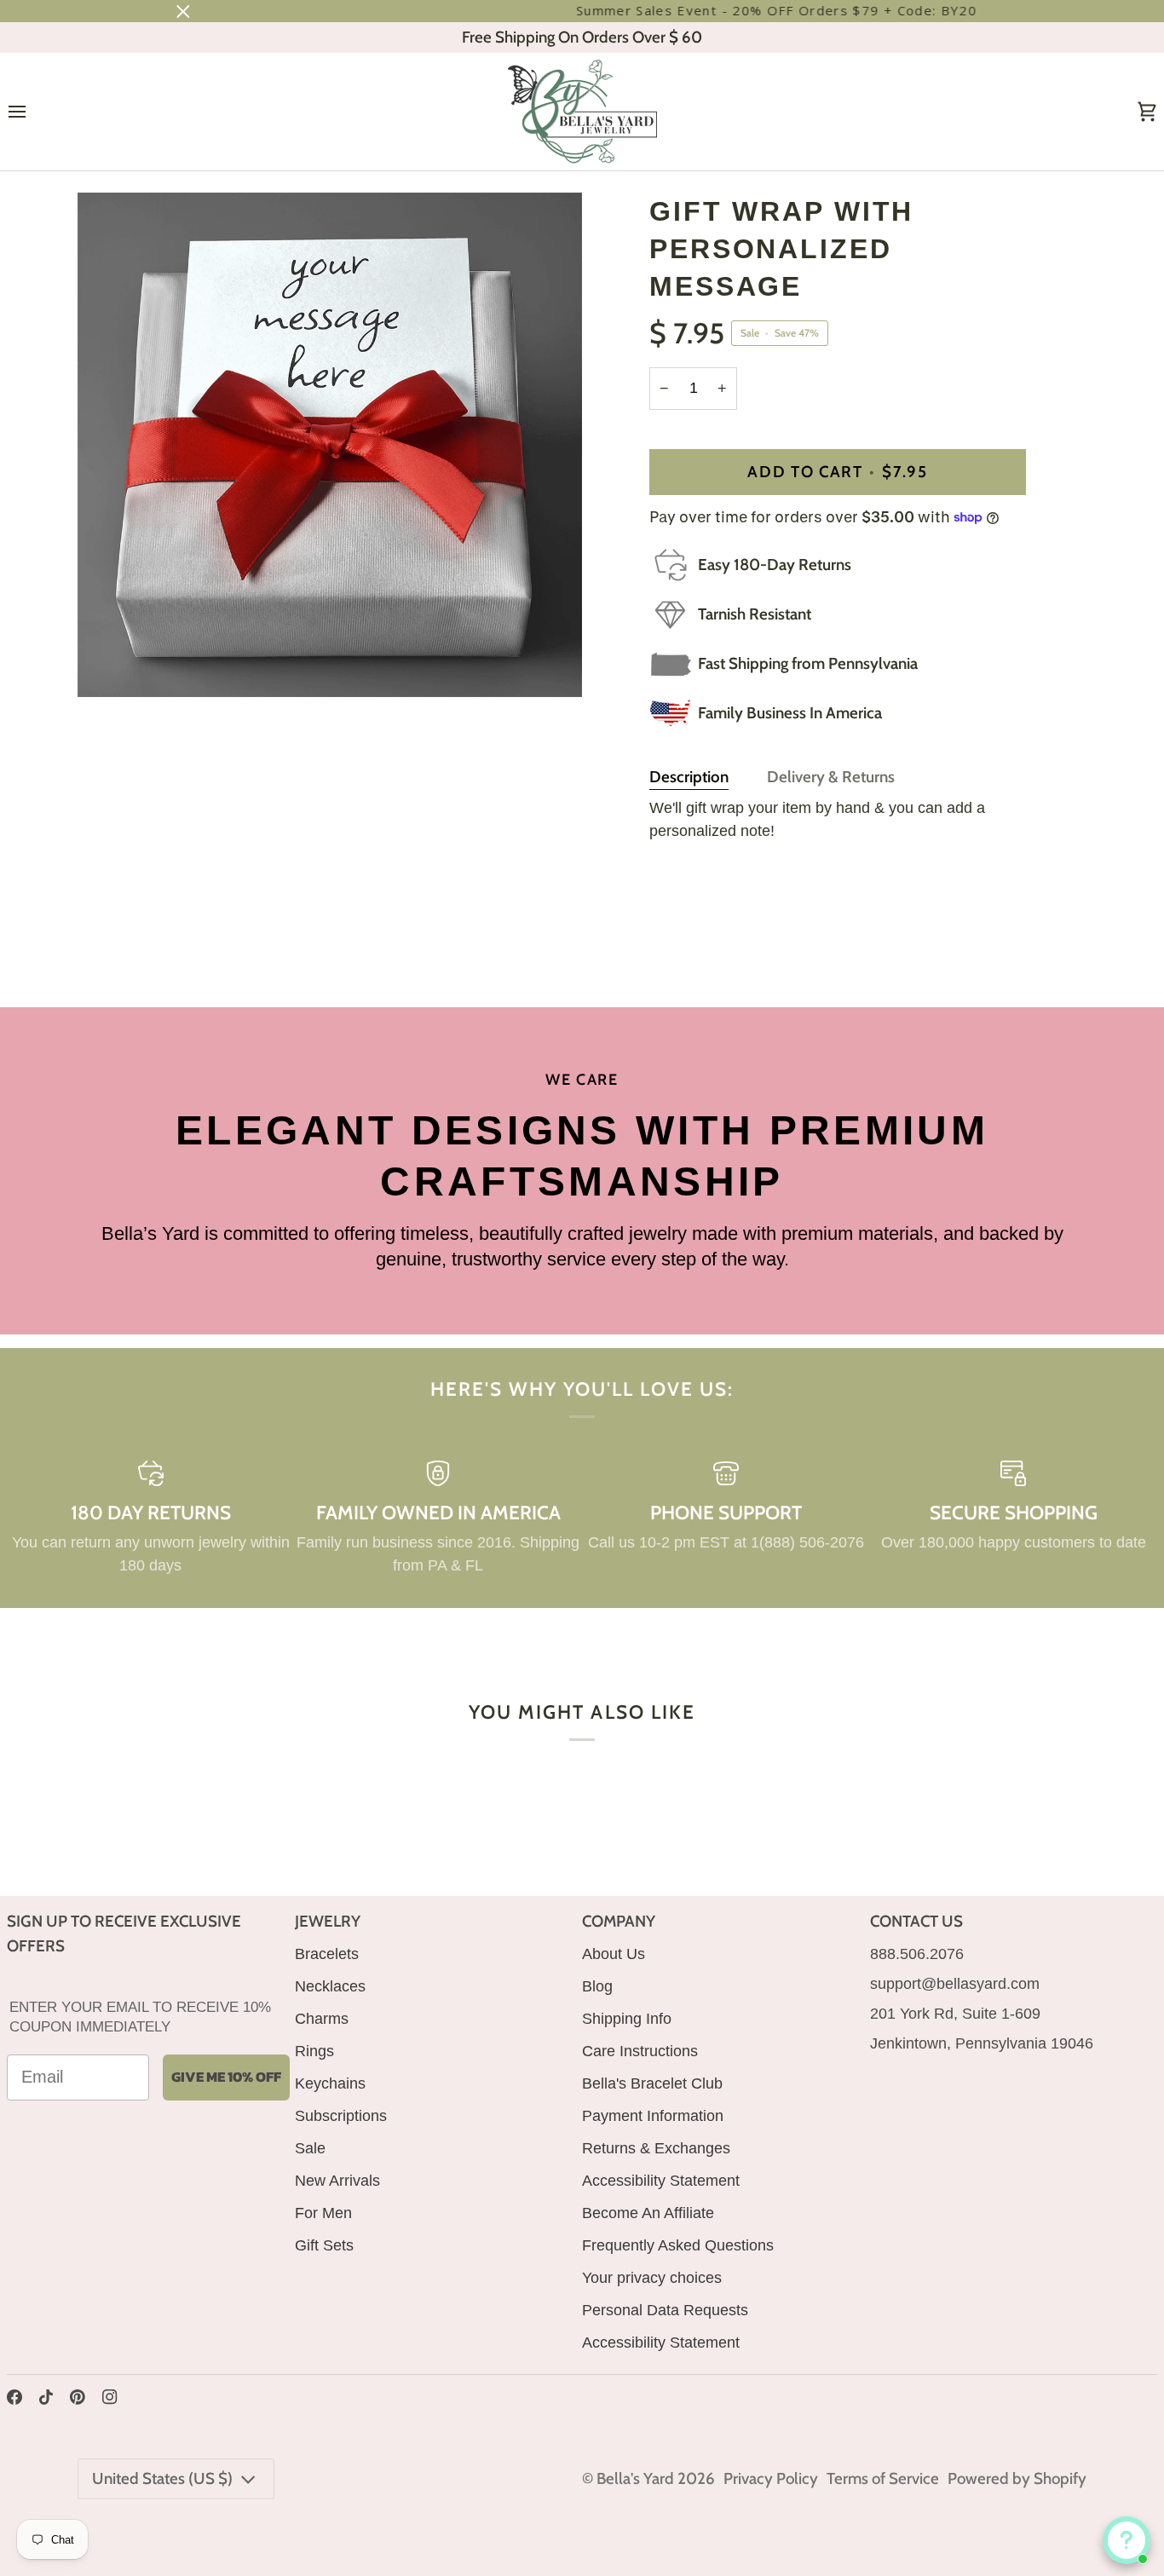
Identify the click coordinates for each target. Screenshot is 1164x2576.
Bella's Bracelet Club (652, 2083)
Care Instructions (640, 2051)
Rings (314, 2051)
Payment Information (653, 2116)
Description (689, 777)
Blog (597, 1986)
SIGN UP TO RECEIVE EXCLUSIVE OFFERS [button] (124, 1933)
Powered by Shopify (1017, 2478)
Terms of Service (883, 2478)
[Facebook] (14, 2397)
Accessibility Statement (661, 2181)
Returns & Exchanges (656, 2148)
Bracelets (327, 1954)
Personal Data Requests (665, 2310)
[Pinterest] (78, 2397)
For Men (323, 2213)
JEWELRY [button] (328, 1921)
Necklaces (330, 1986)
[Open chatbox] (1127, 2540)
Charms (322, 2019)
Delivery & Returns (831, 777)
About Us (614, 1954)
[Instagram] (110, 2397)
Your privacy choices (652, 2278)
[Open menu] (32, 112)
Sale (310, 2148)
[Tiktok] (46, 2397)
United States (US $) (162, 2478)
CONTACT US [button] (916, 1921)
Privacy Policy (771, 2478)
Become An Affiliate (648, 2213)
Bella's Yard (635, 2478)
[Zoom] (109, 665)
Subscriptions (341, 2116)
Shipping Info (627, 2019)
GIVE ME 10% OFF (226, 2077)
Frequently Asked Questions (678, 2245)
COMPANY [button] (619, 1921)
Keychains (330, 2083)
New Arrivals (337, 2181)
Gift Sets (324, 2245)
